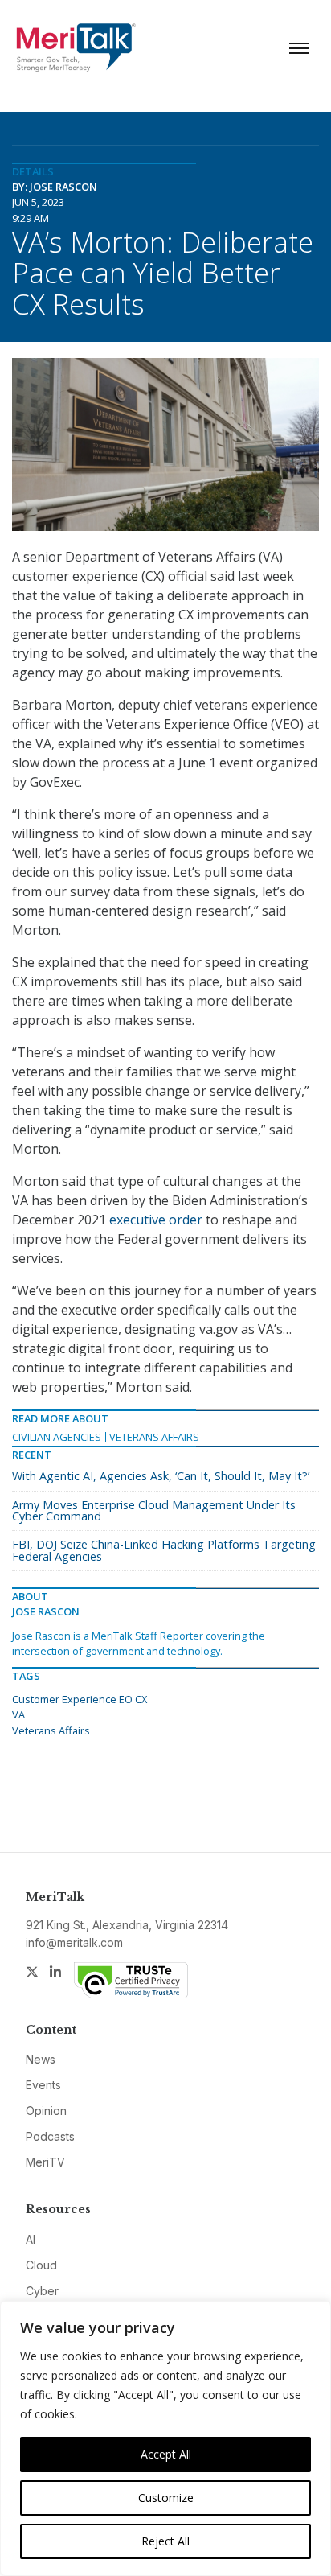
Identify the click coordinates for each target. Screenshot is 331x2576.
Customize (166, 2498)
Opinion (46, 2111)
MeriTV (45, 2162)
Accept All (166, 2454)
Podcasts (50, 2136)
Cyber (42, 2291)
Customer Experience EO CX (80, 1699)
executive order (156, 1220)
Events (43, 2085)
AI (31, 2239)
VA (18, 1714)
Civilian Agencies (57, 1437)
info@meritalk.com (74, 1942)
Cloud (41, 2265)
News (41, 2059)
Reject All (165, 2541)
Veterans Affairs (154, 1437)
